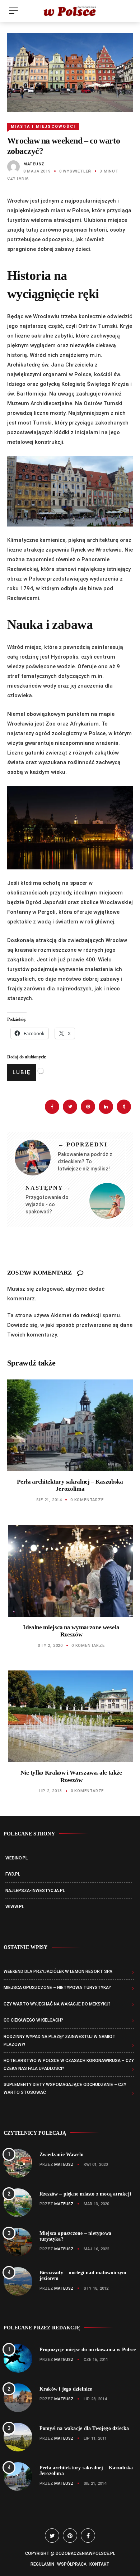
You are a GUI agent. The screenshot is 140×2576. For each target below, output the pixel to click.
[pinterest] (88, 1107)
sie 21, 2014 (49, 1500)
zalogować (49, 1289)
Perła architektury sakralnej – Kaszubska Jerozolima (70, 1485)
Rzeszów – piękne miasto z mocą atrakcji (85, 2194)
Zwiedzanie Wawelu (62, 2155)
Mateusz (34, 164)
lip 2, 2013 (50, 1791)
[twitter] (70, 1107)
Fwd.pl (13, 1874)
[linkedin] (106, 1107)
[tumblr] (124, 1107)
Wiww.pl (15, 1907)
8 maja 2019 (37, 171)
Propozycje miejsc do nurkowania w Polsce (88, 2350)
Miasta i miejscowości (43, 127)
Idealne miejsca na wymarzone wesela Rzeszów (71, 1631)
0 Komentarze (87, 1500)
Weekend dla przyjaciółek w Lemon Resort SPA (58, 1971)
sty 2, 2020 (50, 1646)
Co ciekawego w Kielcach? (33, 2020)
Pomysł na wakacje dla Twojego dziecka (84, 2428)
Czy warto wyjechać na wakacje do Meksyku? (57, 2004)
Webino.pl (17, 1858)
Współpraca (72, 2564)
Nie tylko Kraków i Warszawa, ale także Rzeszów (71, 1776)
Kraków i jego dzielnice (66, 2389)
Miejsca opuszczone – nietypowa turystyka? (57, 1988)
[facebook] (52, 1107)
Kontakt (99, 2564)
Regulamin (42, 2564)
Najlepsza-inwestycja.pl (35, 1891)
